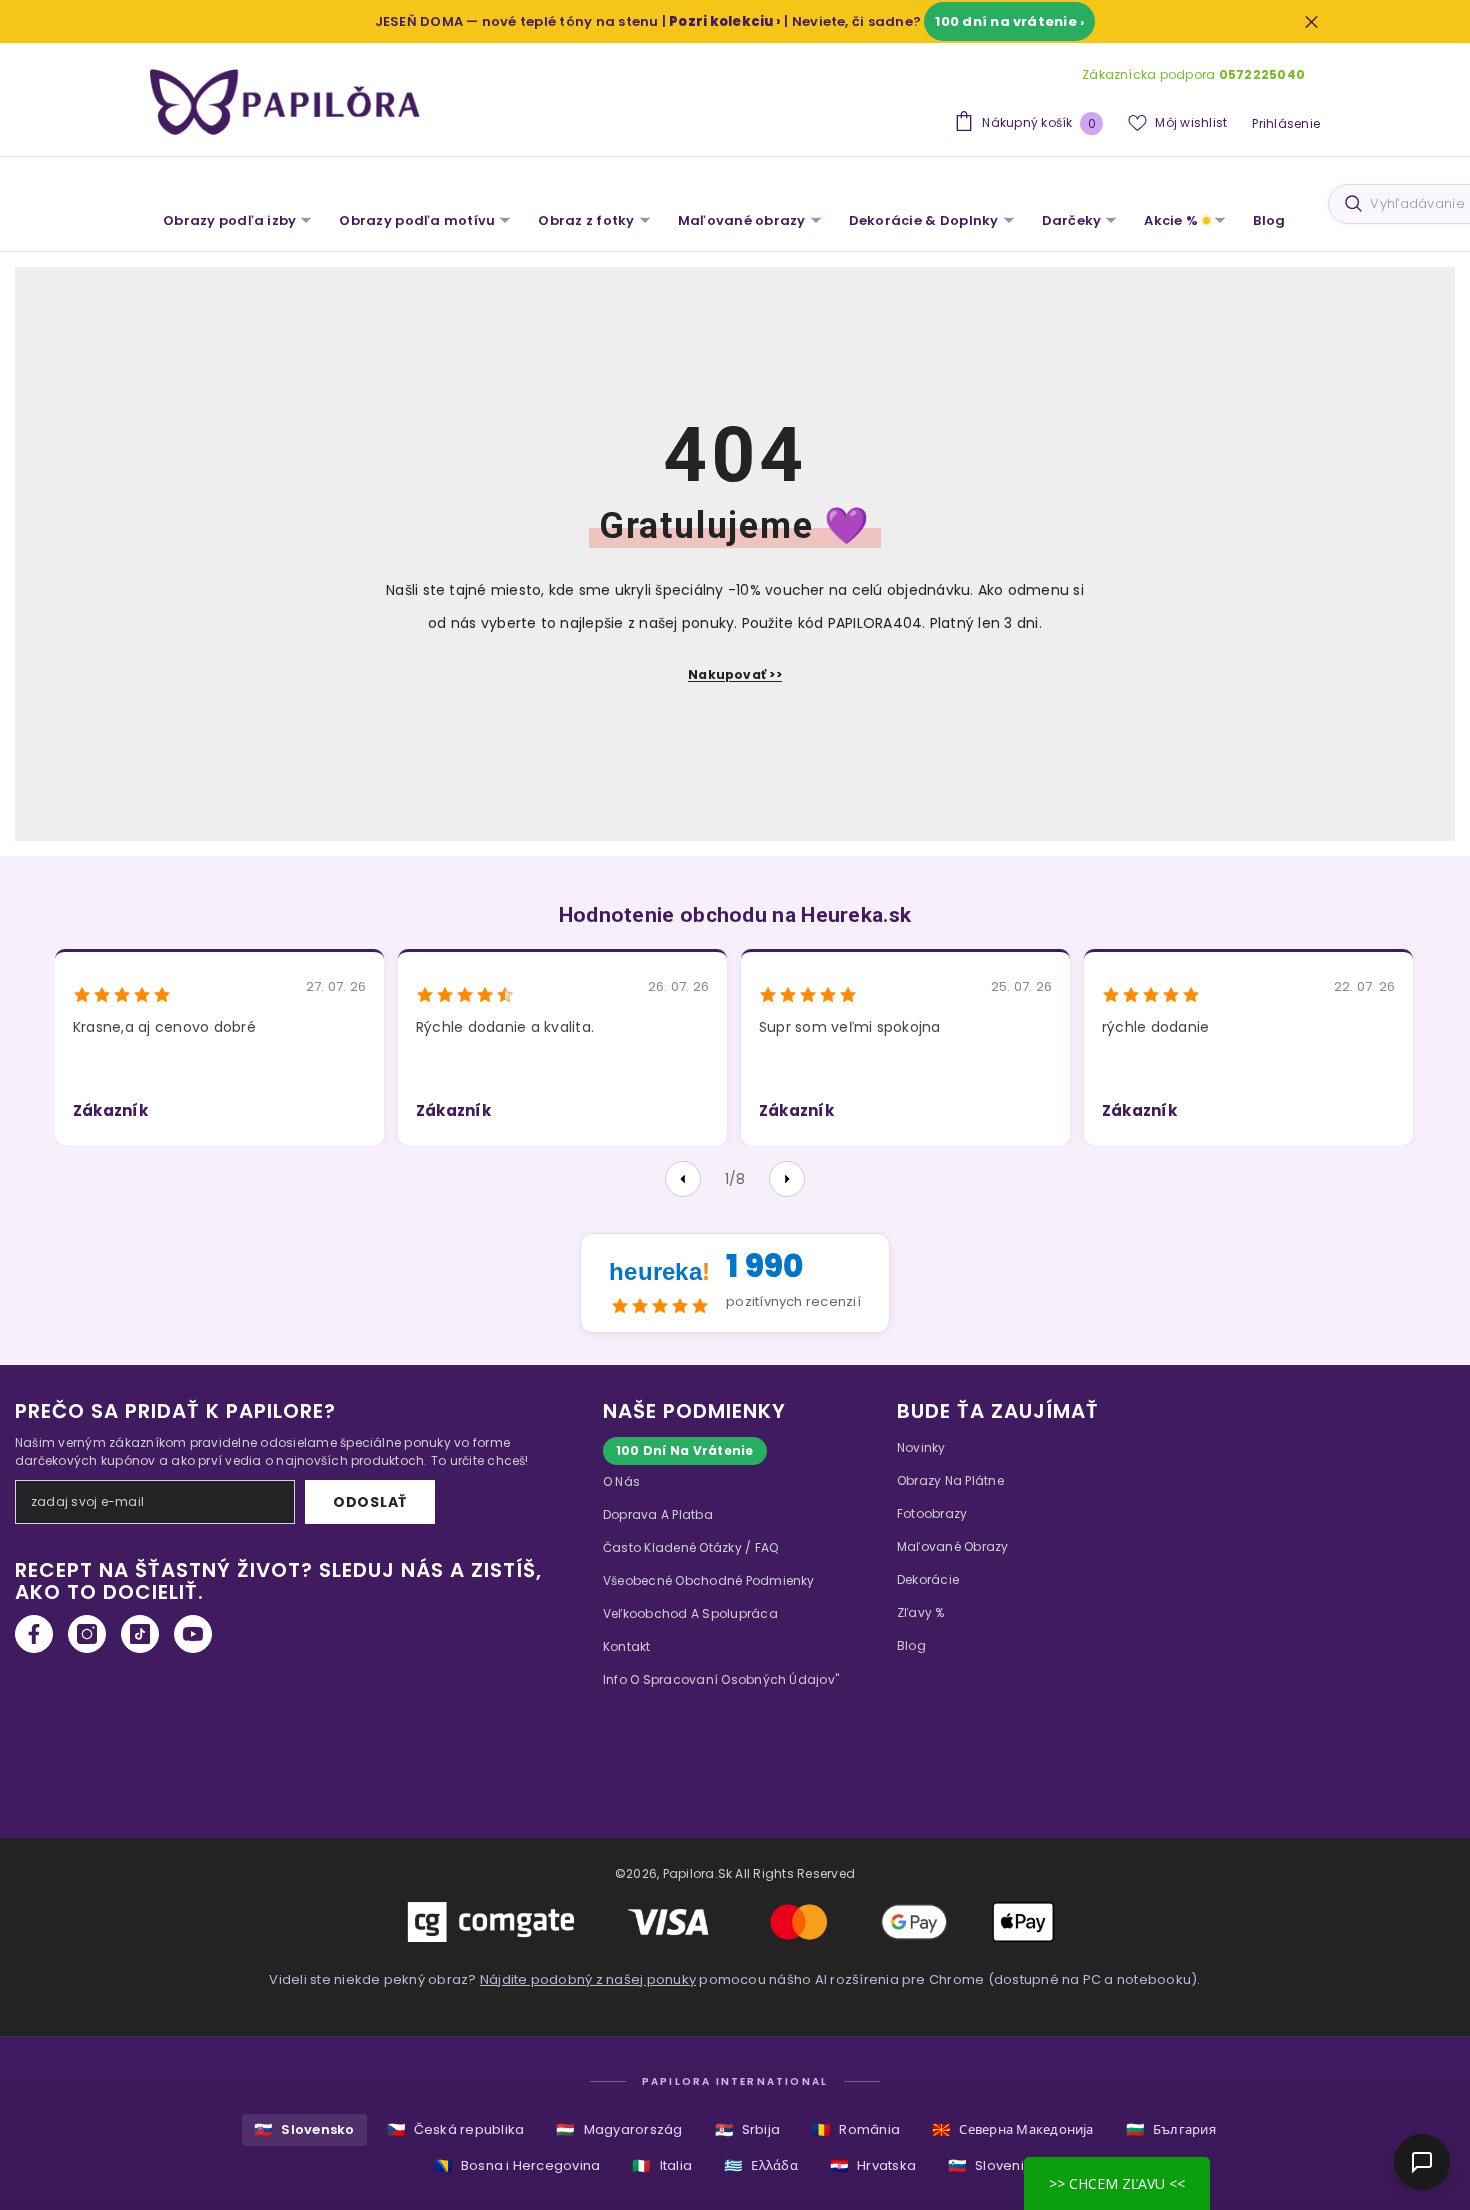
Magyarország (619, 2129)
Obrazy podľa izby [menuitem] (229, 220)
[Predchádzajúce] (683, 1179)
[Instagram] (87, 1634)
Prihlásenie (1286, 123)
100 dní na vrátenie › (1009, 21)
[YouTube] (193, 1634)
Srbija (748, 2129)
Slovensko (304, 2129)
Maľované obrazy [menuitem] (742, 220)
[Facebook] (34, 1634)
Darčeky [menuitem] (1072, 220)
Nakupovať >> (735, 674)
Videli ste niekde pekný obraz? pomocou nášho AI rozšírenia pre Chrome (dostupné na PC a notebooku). (734, 1979)
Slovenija (992, 2165)
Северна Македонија (1013, 2129)
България (1171, 2129)
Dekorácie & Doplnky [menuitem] (924, 220)
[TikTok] (140, 1634)
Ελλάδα (761, 2165)
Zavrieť (1311, 21)
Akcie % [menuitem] (1171, 220)
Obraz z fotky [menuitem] (586, 220)
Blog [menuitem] (1269, 220)
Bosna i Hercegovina (517, 2165)
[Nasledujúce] (787, 1179)
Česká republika (456, 2129)
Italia (662, 2165)
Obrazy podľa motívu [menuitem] (417, 220)
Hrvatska (873, 2165)
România (856, 2129)
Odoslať (370, 1502)
